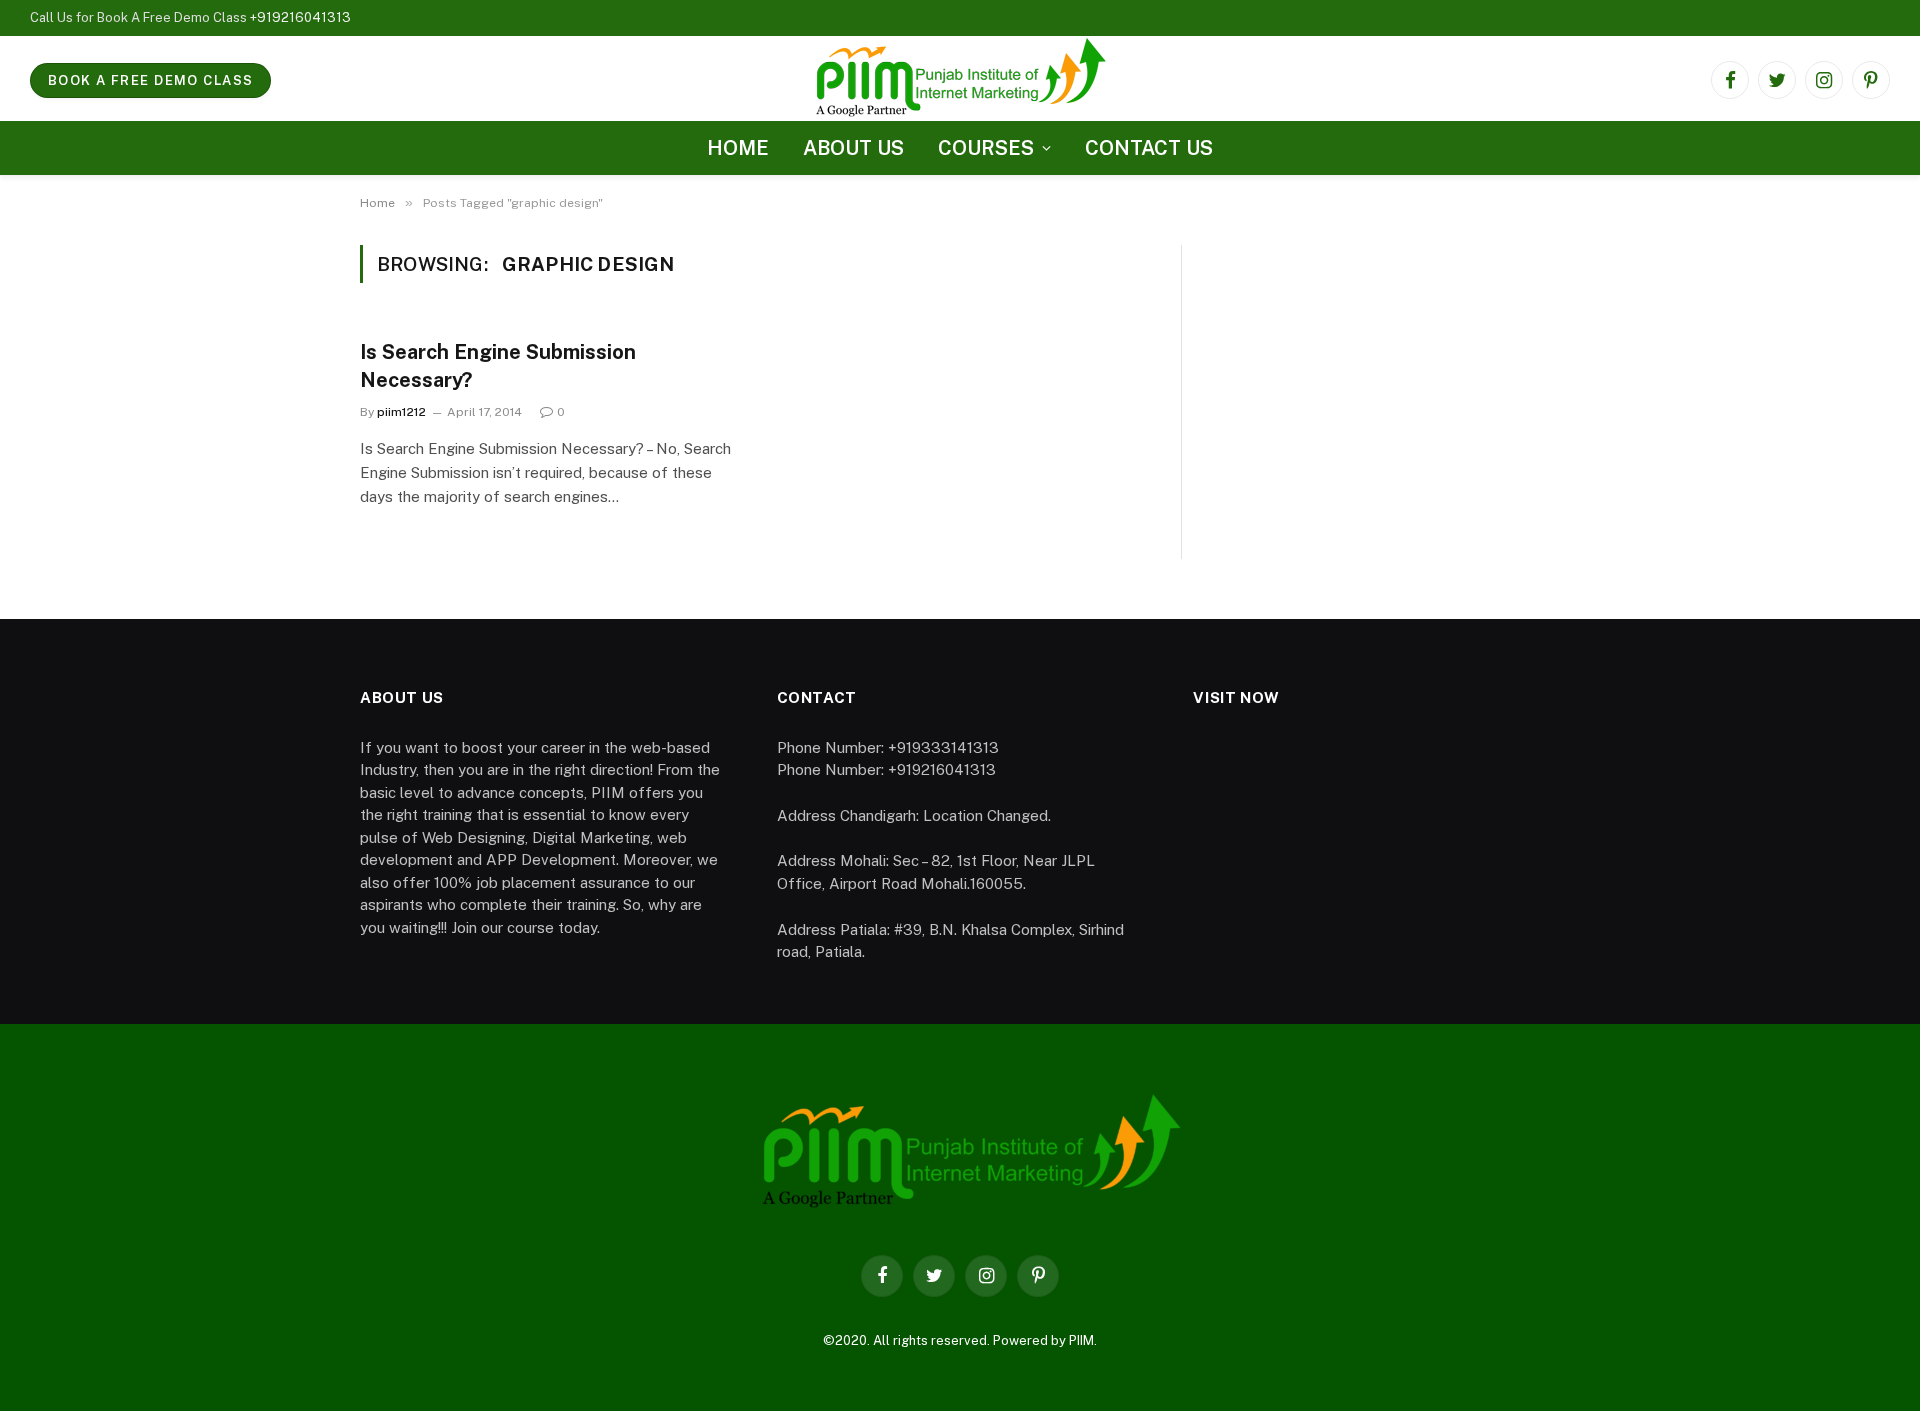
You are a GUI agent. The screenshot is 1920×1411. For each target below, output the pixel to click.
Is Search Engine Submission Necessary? (498, 365)
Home (738, 148)
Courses (986, 148)
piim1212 (401, 412)
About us (853, 148)
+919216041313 (300, 17)
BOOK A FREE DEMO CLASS (150, 80)
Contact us (1149, 148)
